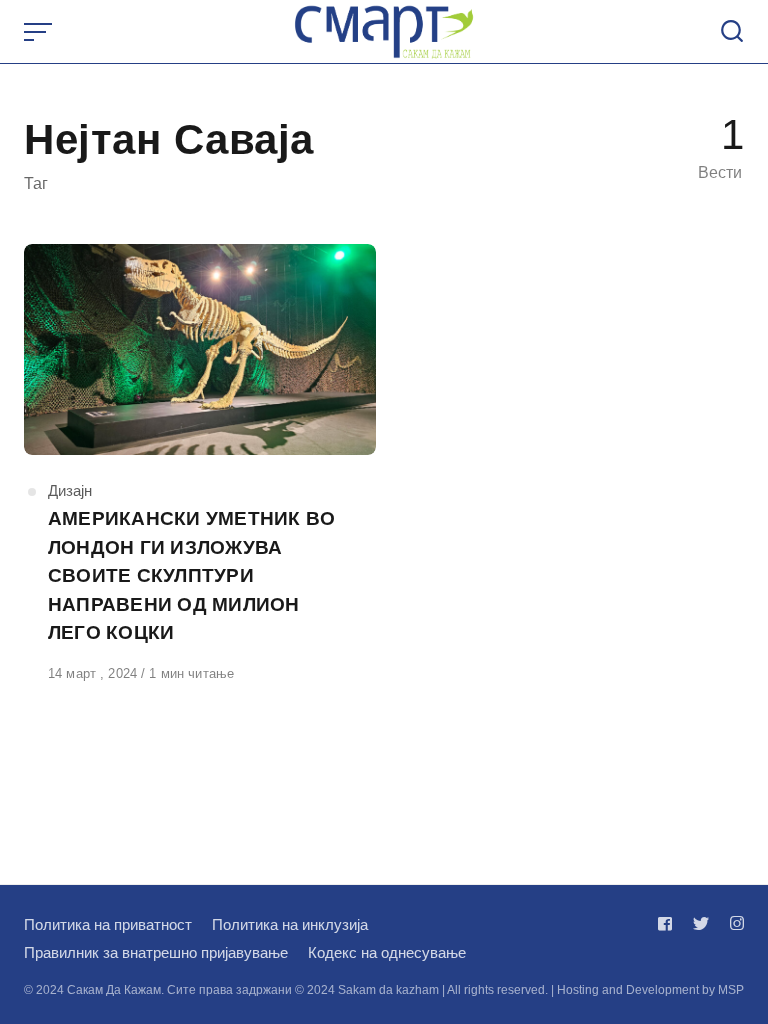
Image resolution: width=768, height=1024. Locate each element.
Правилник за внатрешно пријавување (156, 952)
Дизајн (70, 490)
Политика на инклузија (290, 924)
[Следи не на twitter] (701, 923)
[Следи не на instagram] (733, 923)
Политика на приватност (108, 924)
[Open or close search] (732, 32)
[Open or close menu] (40, 32)
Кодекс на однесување (387, 952)
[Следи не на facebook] (669, 923)
